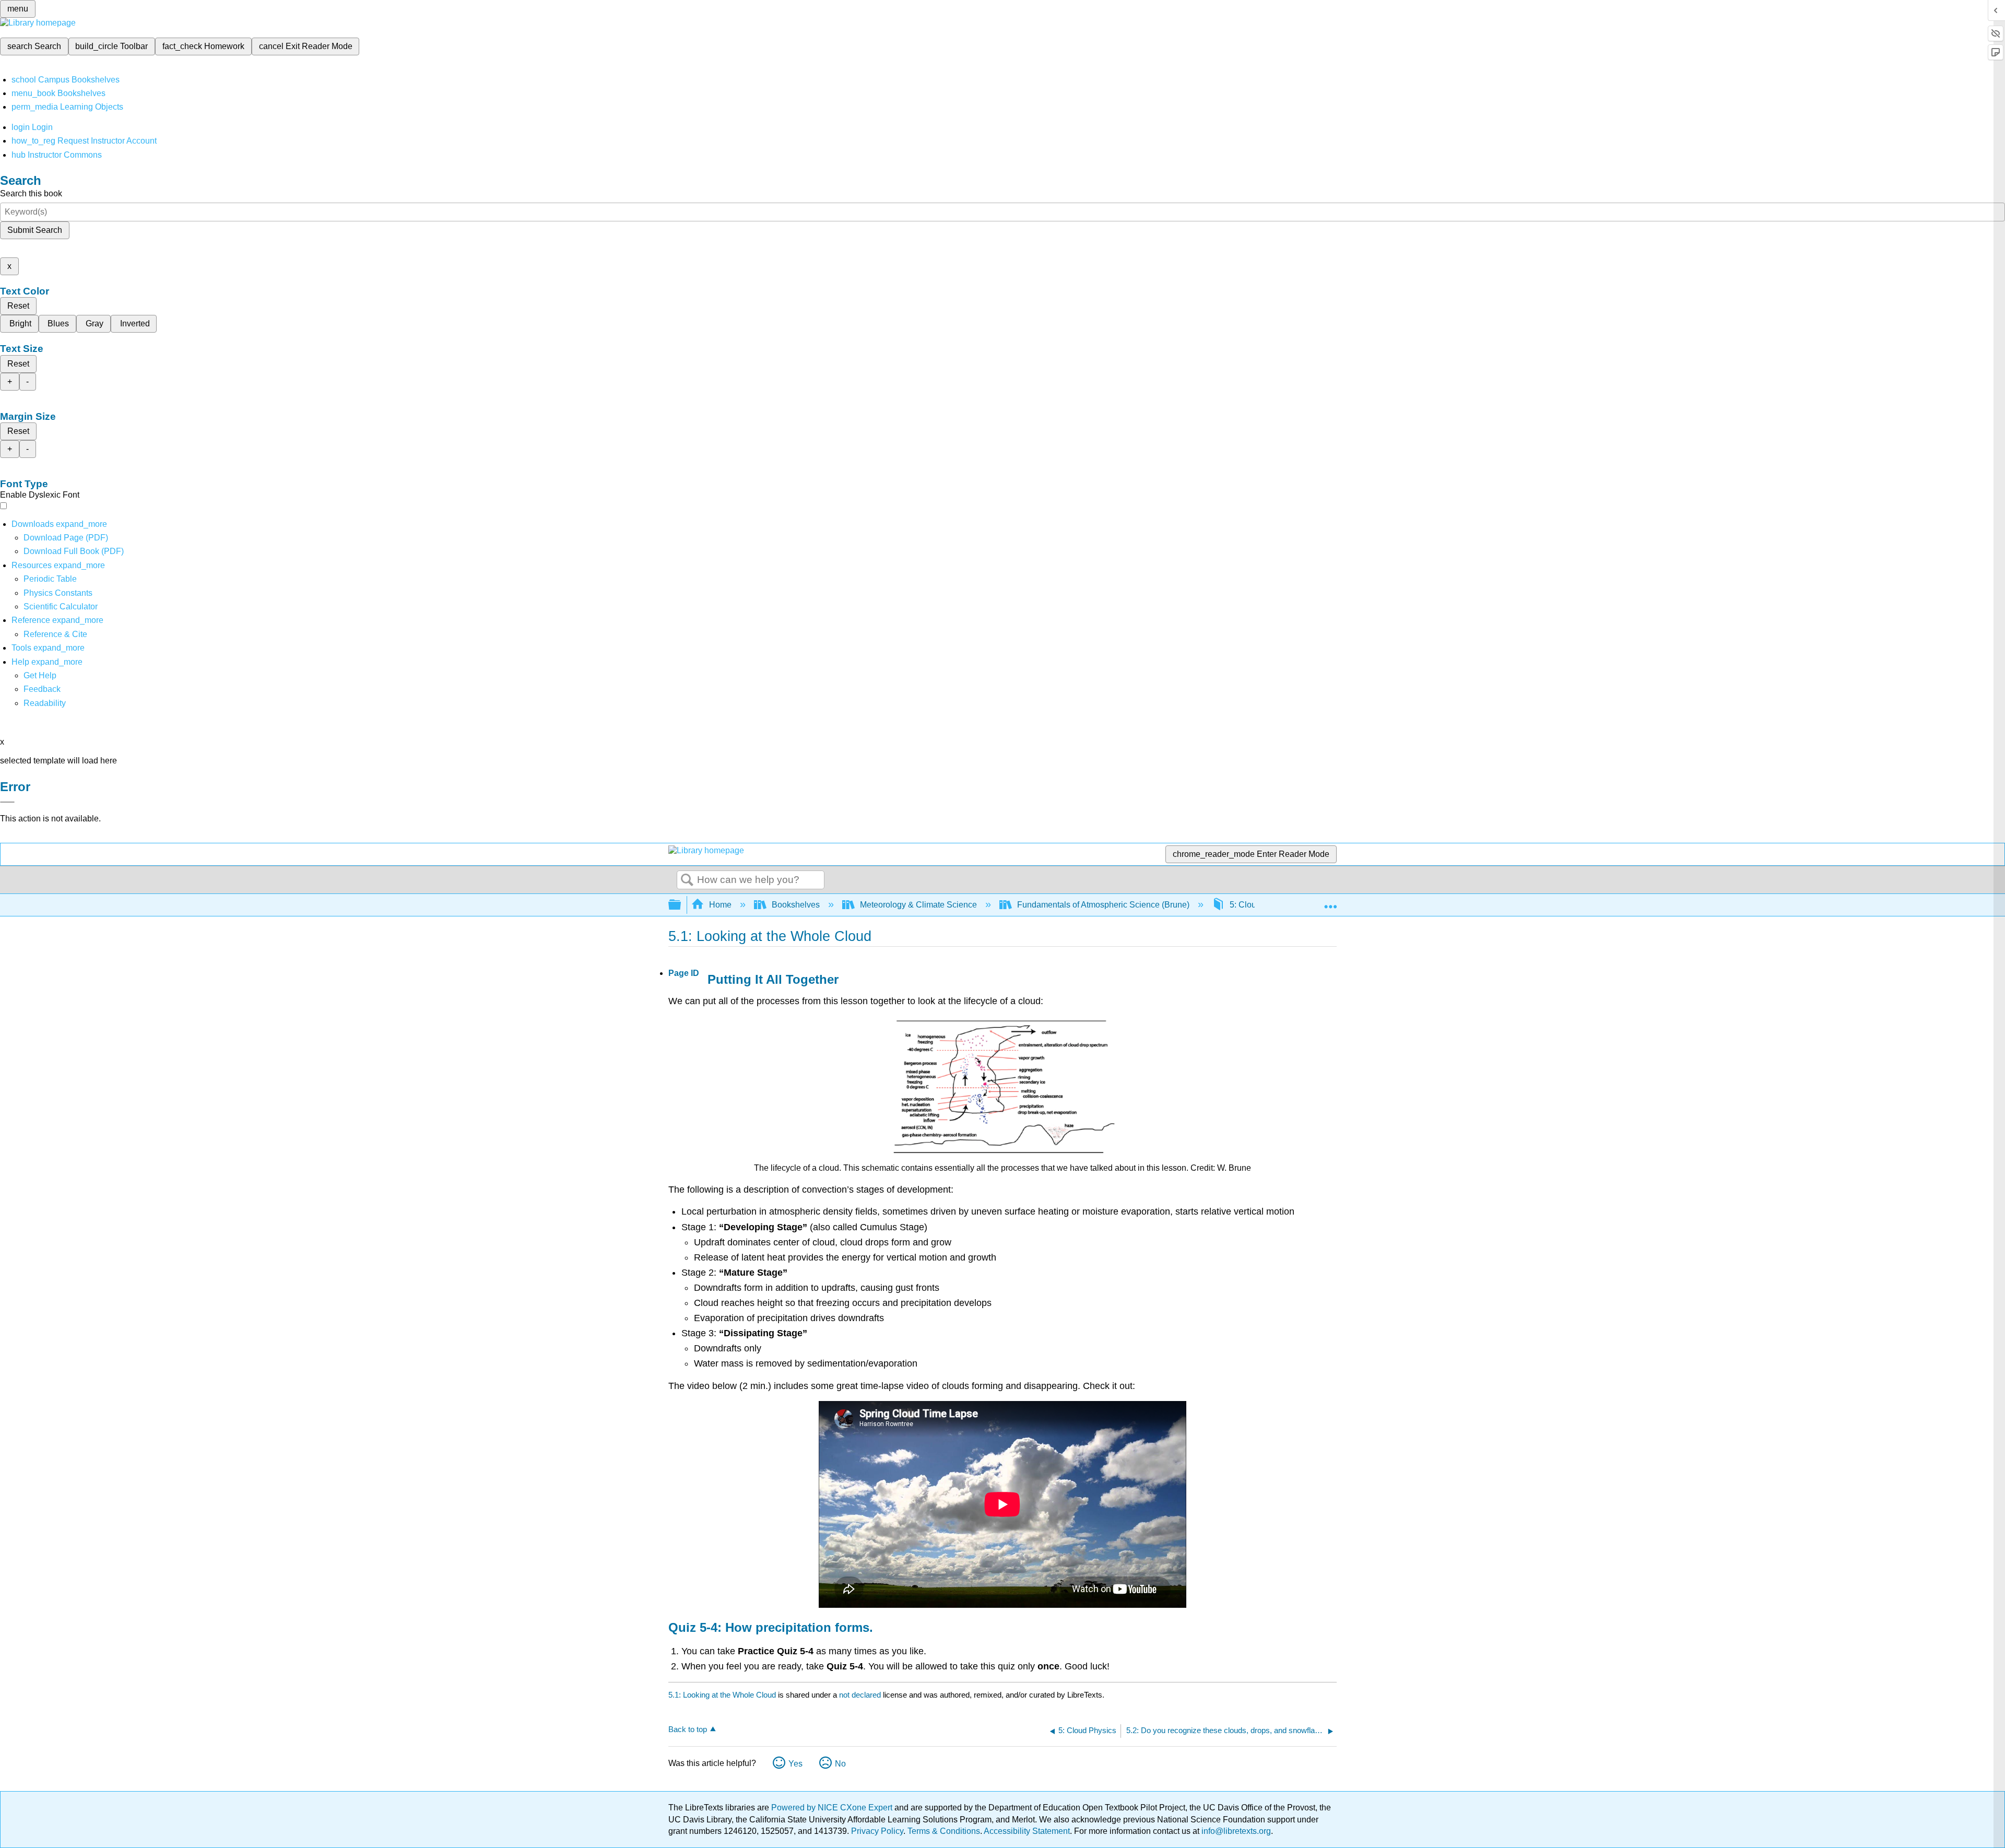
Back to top (688, 1729)
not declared (861, 1695)
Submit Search (35, 230)
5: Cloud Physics (1261, 905)
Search (687, 880)
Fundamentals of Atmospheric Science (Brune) (1103, 905)
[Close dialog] (7, 802)
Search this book (31, 193)
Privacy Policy (877, 1831)
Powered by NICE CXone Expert (833, 1808)
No (840, 1764)
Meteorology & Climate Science (918, 905)
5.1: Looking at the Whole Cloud (722, 1695)
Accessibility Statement (1027, 1831)
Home (720, 905)
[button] (42, 689)
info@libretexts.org (1235, 1831)
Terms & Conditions (944, 1831)
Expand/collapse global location (1330, 902)
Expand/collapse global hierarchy (681, 905)
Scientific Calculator (61, 607)
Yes (795, 1764)
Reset (18, 306)
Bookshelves (796, 905)
